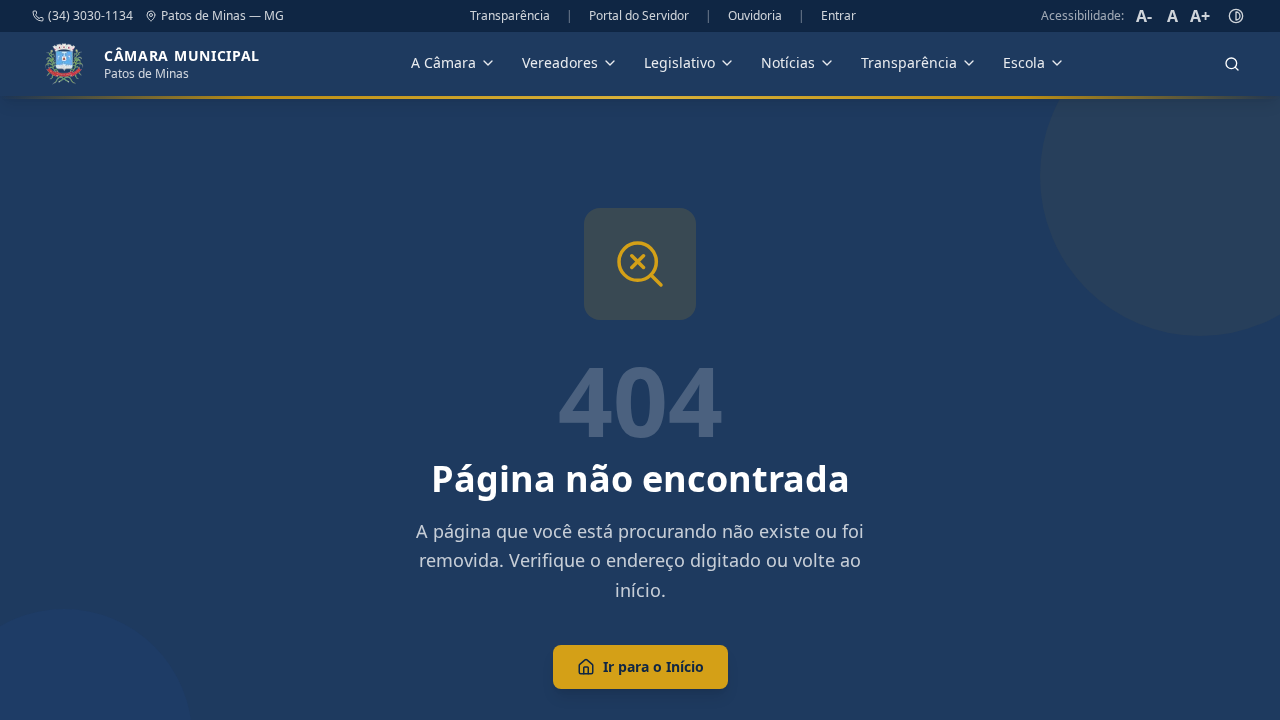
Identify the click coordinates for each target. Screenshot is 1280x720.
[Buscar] (1232, 64)
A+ (1200, 16)
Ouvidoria (755, 16)
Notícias (788, 62)
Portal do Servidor (639, 16)
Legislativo (679, 62)
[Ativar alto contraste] (1236, 16)
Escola (1024, 62)
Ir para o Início (653, 666)
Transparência (510, 16)
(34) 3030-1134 (90, 16)
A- (1144, 16)
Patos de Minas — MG (222, 16)
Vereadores (560, 62)
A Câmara (443, 62)
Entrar (838, 16)
